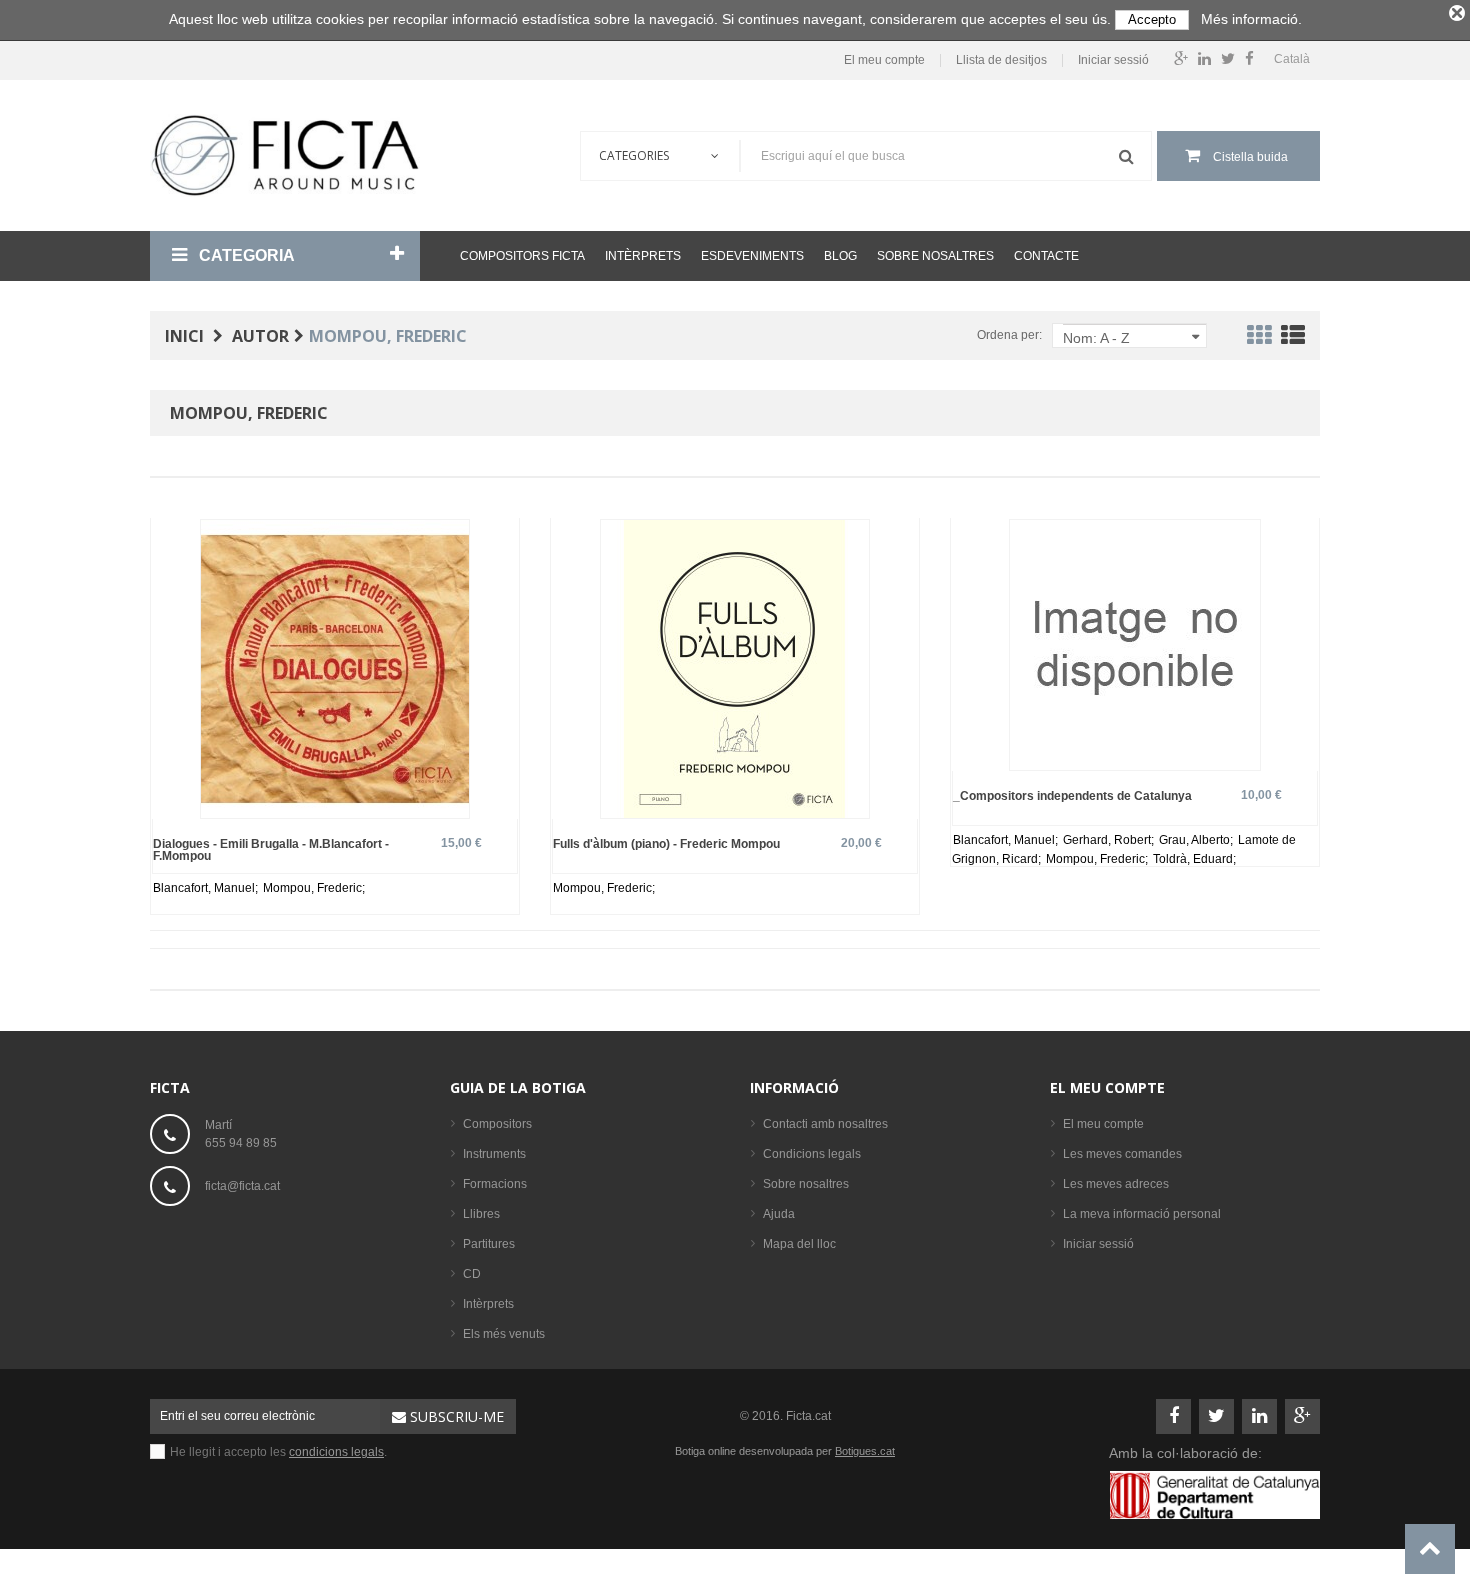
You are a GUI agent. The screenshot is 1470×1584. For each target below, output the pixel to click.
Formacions (495, 1184)
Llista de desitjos (1001, 60)
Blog (840, 256)
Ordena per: (1009, 335)
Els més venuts (504, 1334)
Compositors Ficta (522, 256)
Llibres (481, 1214)
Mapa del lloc (799, 1244)
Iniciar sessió (1113, 60)
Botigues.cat (865, 1451)
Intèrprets (643, 256)
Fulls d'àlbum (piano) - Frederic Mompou (666, 843)
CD (472, 1274)
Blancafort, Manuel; (207, 888)
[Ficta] (285, 155)
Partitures (489, 1244)
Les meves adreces (1116, 1184)
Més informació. (1251, 19)
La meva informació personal (1142, 1214)
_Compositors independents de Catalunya (1072, 795)
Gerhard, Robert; (1110, 840)
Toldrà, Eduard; (1194, 859)
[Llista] (1293, 339)
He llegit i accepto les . (278, 1452)
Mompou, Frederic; (314, 888)
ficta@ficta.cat (242, 1186)
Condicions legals (812, 1154)
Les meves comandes (1122, 1154)
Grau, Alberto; (1197, 840)
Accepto (1152, 19)
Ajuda (779, 1214)
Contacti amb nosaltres (825, 1124)
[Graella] (1259, 339)
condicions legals (336, 1452)
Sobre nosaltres (935, 256)
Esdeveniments (752, 256)
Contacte (1046, 256)
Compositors (497, 1124)
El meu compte (884, 60)
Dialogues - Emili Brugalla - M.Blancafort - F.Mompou (271, 849)
